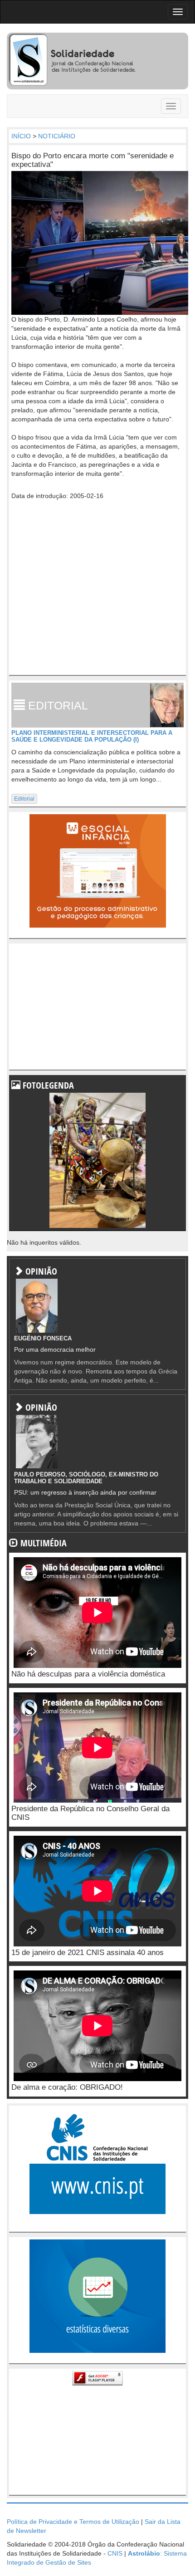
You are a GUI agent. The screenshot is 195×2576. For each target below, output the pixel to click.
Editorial (24, 799)
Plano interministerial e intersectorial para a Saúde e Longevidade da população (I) (92, 736)
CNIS (115, 2553)
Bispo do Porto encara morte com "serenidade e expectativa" (93, 160)
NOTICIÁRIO (57, 136)
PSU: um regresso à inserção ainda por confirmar (85, 1492)
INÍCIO (21, 136)
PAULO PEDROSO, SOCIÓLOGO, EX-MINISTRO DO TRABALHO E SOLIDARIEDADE (86, 1478)
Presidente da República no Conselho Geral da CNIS (90, 1813)
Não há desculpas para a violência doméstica (88, 1674)
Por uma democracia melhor (55, 1349)
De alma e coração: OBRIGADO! (67, 2087)
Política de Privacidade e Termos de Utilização (73, 2522)
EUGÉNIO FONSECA (43, 1338)
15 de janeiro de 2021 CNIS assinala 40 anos (88, 1953)
